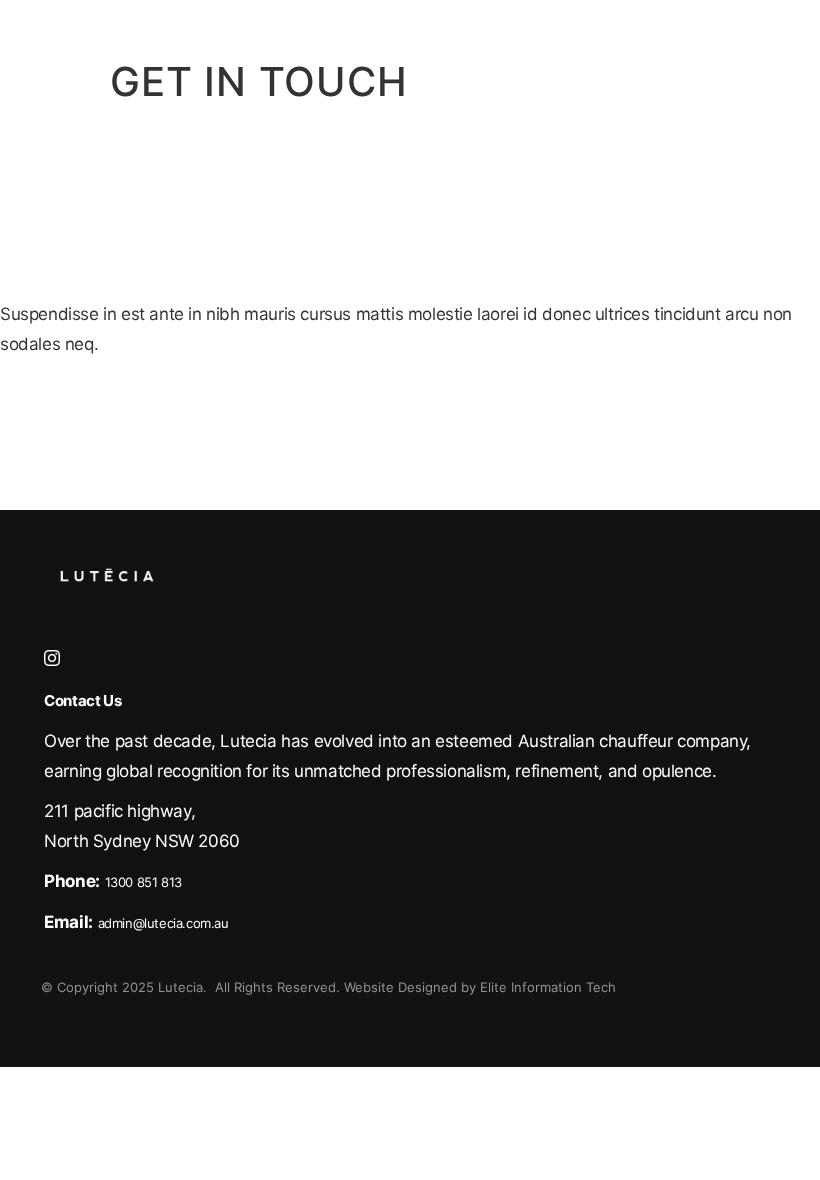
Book (653, 26)
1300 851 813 (143, 882)
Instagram (52, 658)
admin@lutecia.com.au (163, 923)
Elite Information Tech (548, 987)
